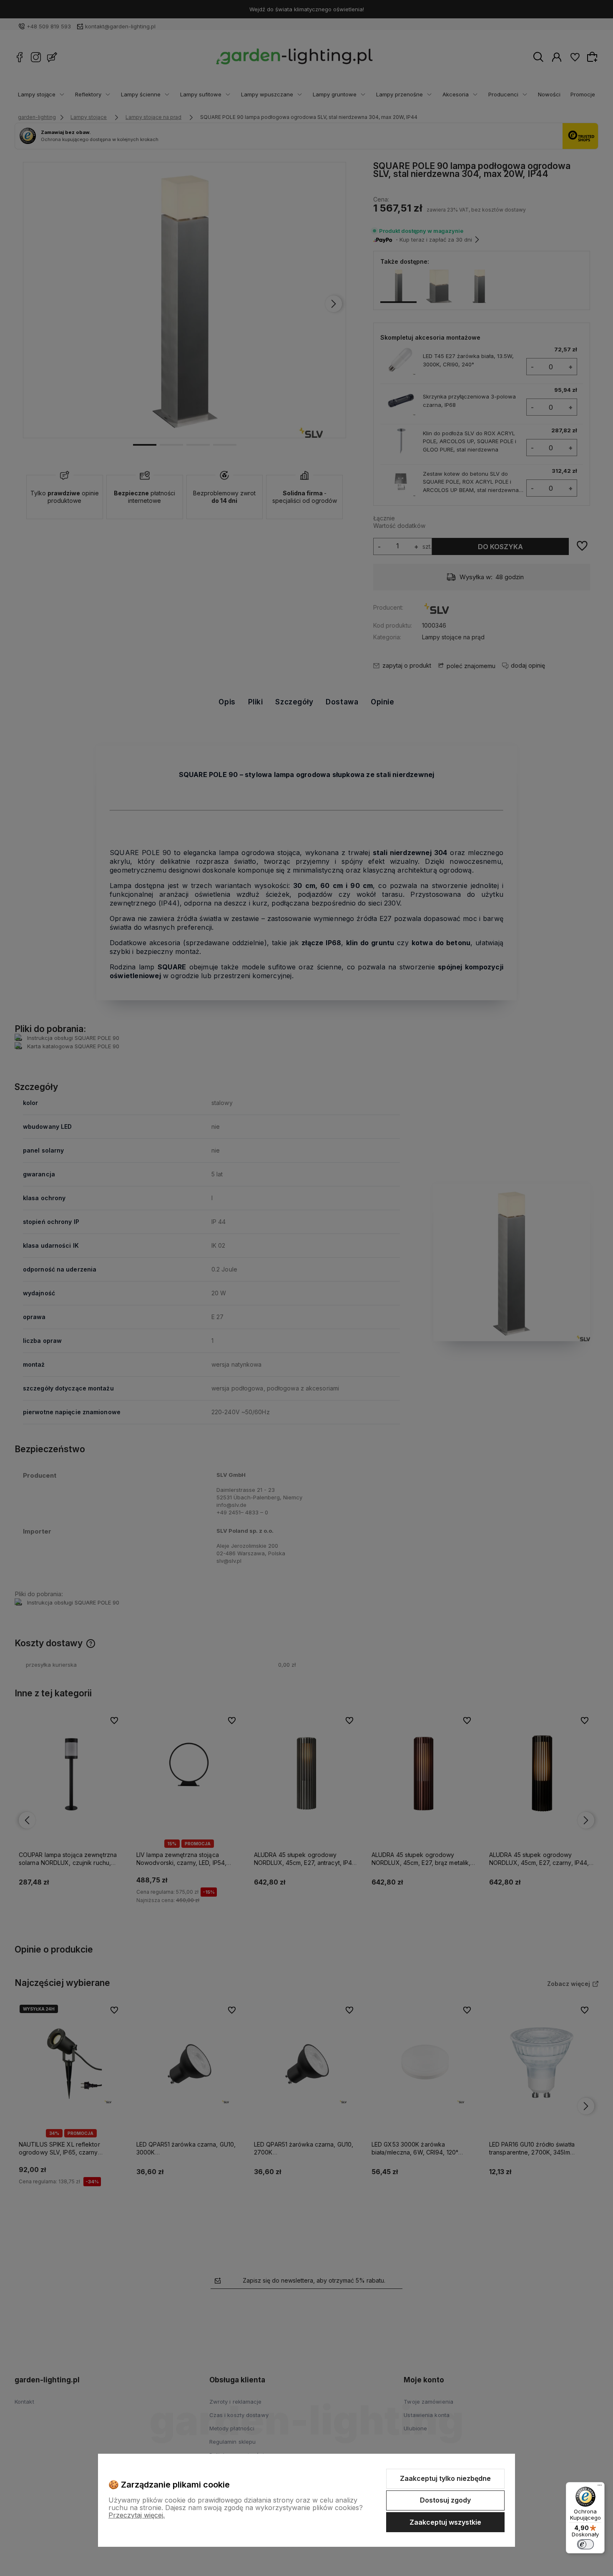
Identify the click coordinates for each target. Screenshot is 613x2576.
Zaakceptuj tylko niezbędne (445, 2478)
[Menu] (600, 2487)
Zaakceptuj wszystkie (445, 2522)
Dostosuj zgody (445, 2500)
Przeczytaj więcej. (137, 2515)
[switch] (585, 2544)
